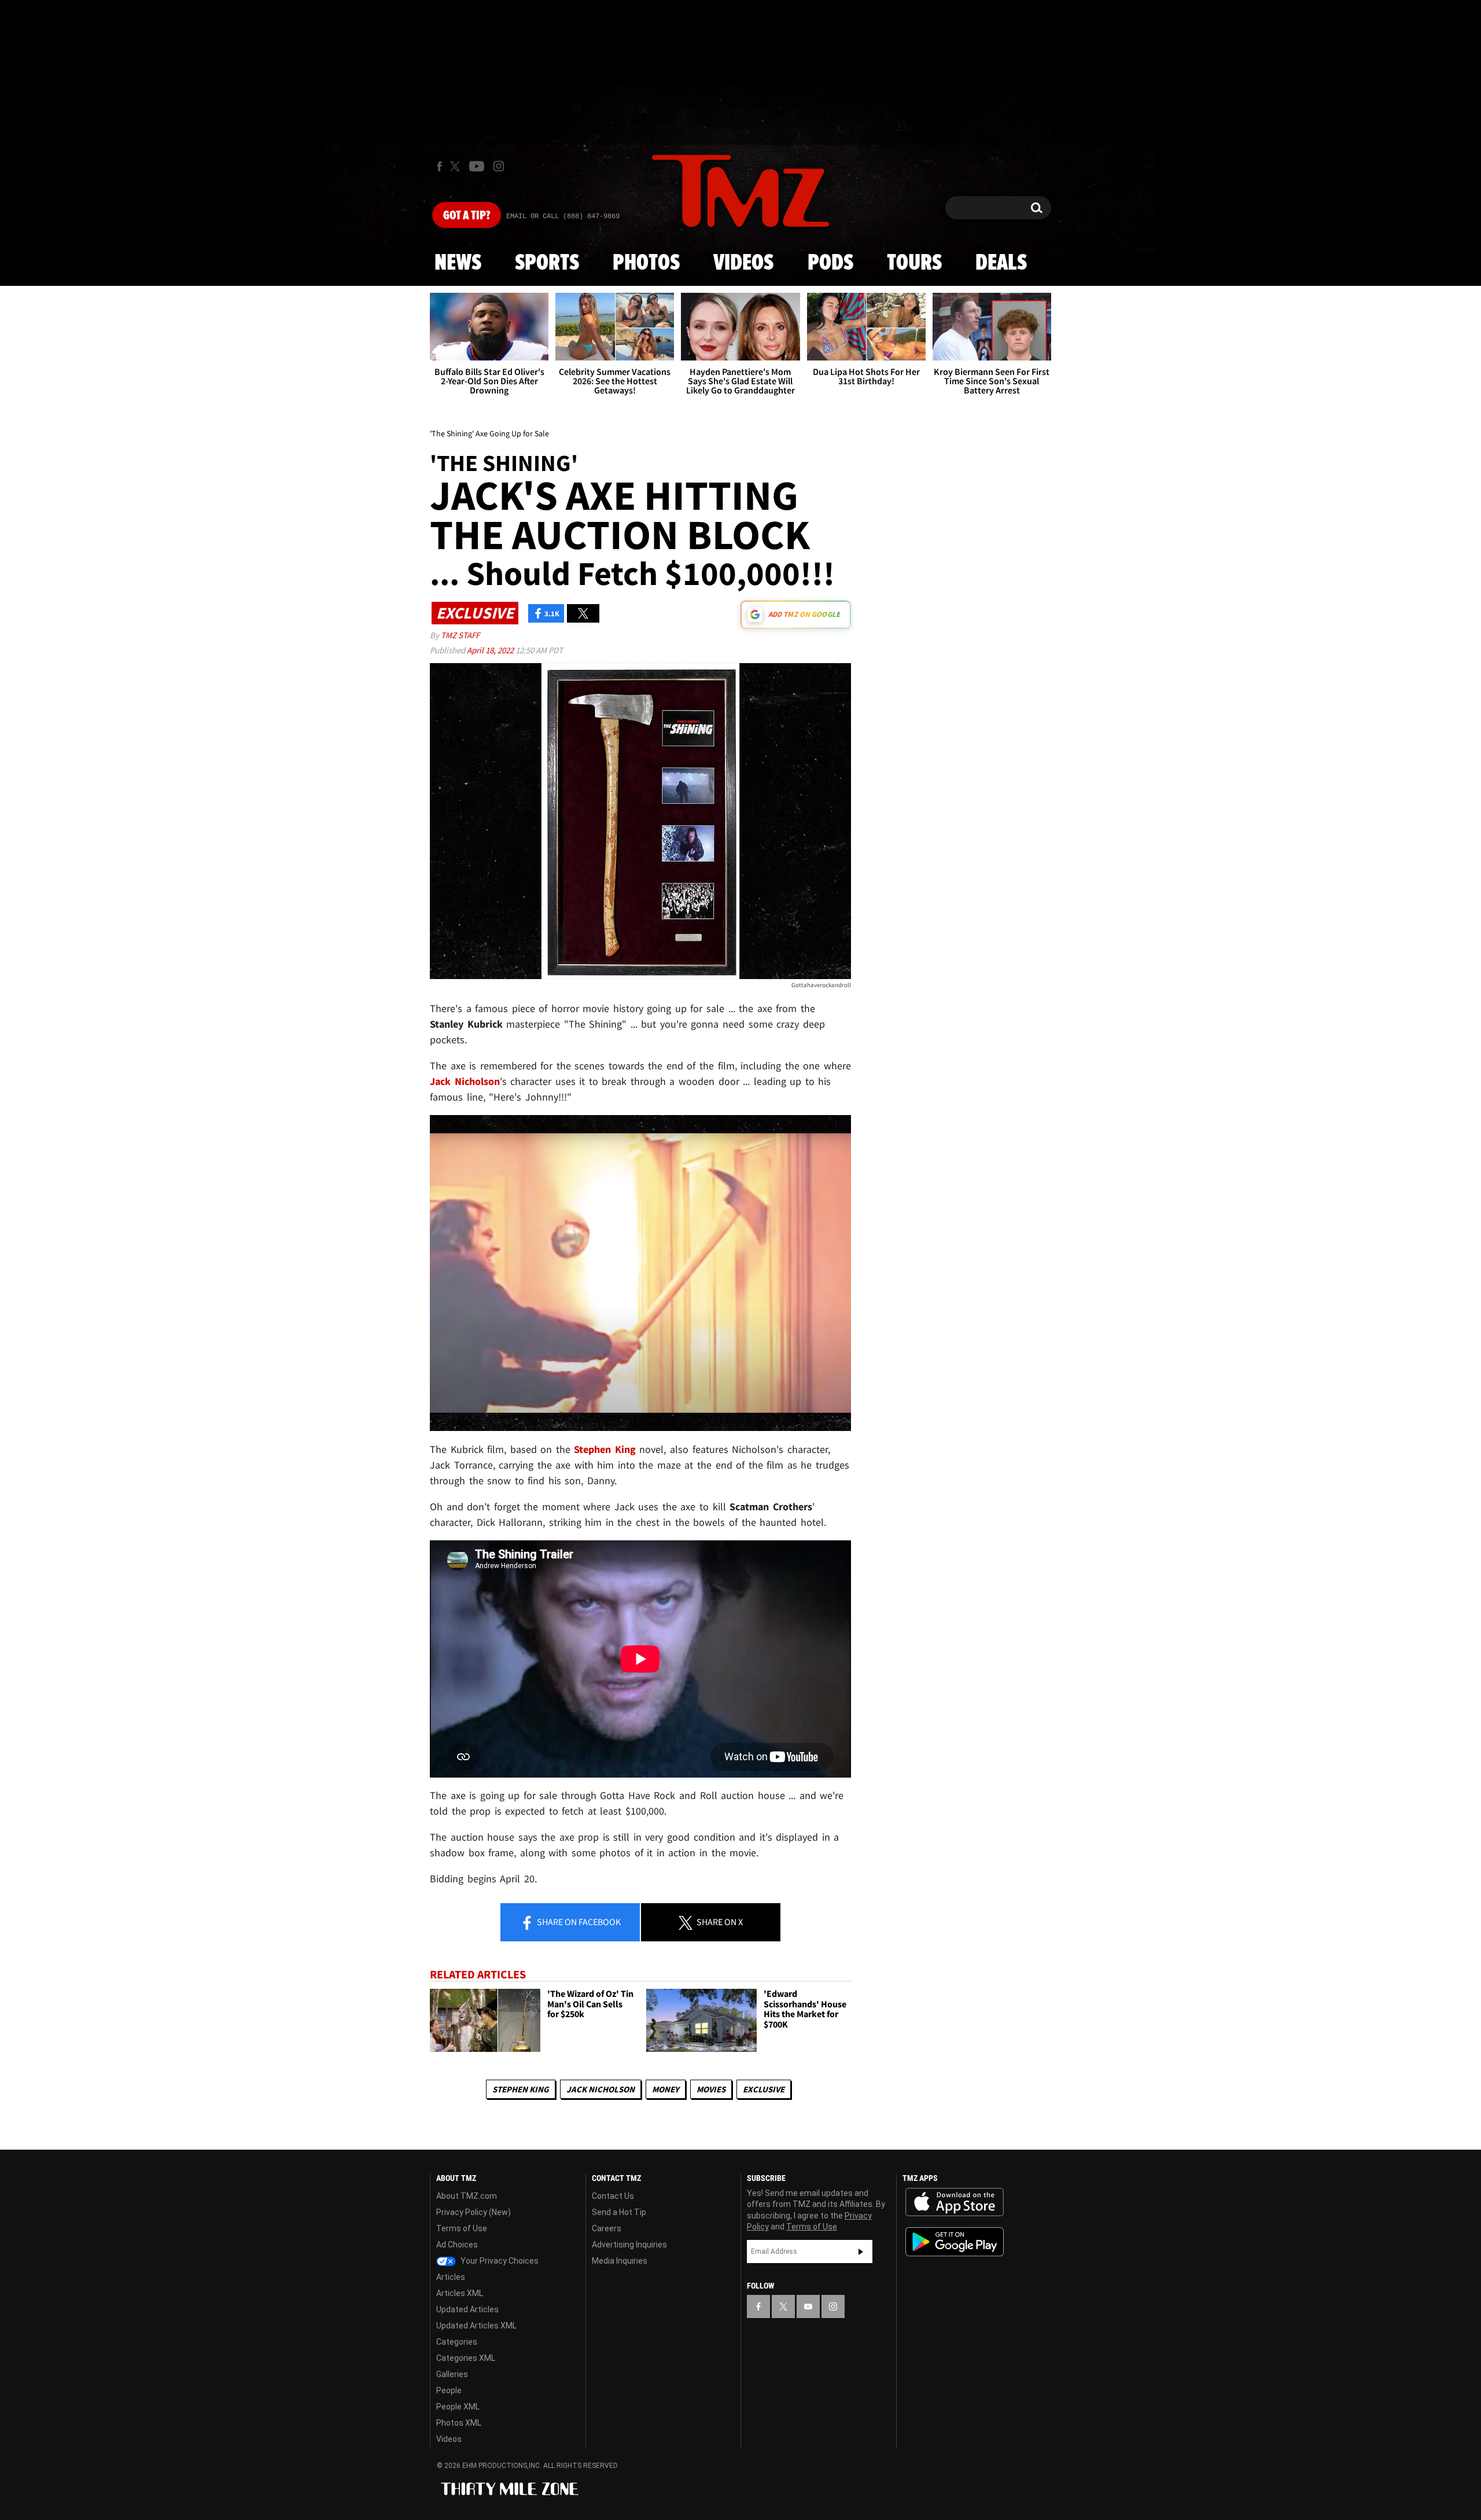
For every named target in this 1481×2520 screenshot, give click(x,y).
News (458, 263)
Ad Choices (457, 2245)
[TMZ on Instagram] (499, 166)
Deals (1001, 263)
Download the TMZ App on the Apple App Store (955, 2202)
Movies (711, 2089)
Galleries (452, 2374)
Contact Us (613, 2196)
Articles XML (460, 2293)
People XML (458, 2407)
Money (666, 2089)
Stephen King (521, 2089)
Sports (547, 263)
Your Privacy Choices (499, 2261)
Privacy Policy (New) (474, 2212)
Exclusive (764, 2089)
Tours (914, 263)
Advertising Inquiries (629, 2245)
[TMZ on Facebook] (439, 166)
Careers (607, 2228)
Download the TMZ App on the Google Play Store (955, 2242)
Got (467, 216)
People (449, 2390)
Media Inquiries (620, 2261)
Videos (743, 263)
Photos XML (459, 2423)
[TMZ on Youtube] (477, 166)
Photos (646, 263)
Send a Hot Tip (619, 2212)
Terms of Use (462, 2228)
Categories (457, 2342)
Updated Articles (467, 2309)
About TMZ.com (467, 2196)
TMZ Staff (460, 635)
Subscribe (861, 2252)
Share (578, 1922)
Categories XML (466, 2358)
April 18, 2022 (491, 650)
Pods (830, 263)
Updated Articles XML (476, 2326)
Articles (451, 2277)
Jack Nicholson (600, 2089)
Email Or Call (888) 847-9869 (563, 216)
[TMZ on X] (457, 166)
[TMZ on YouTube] (808, 2306)
